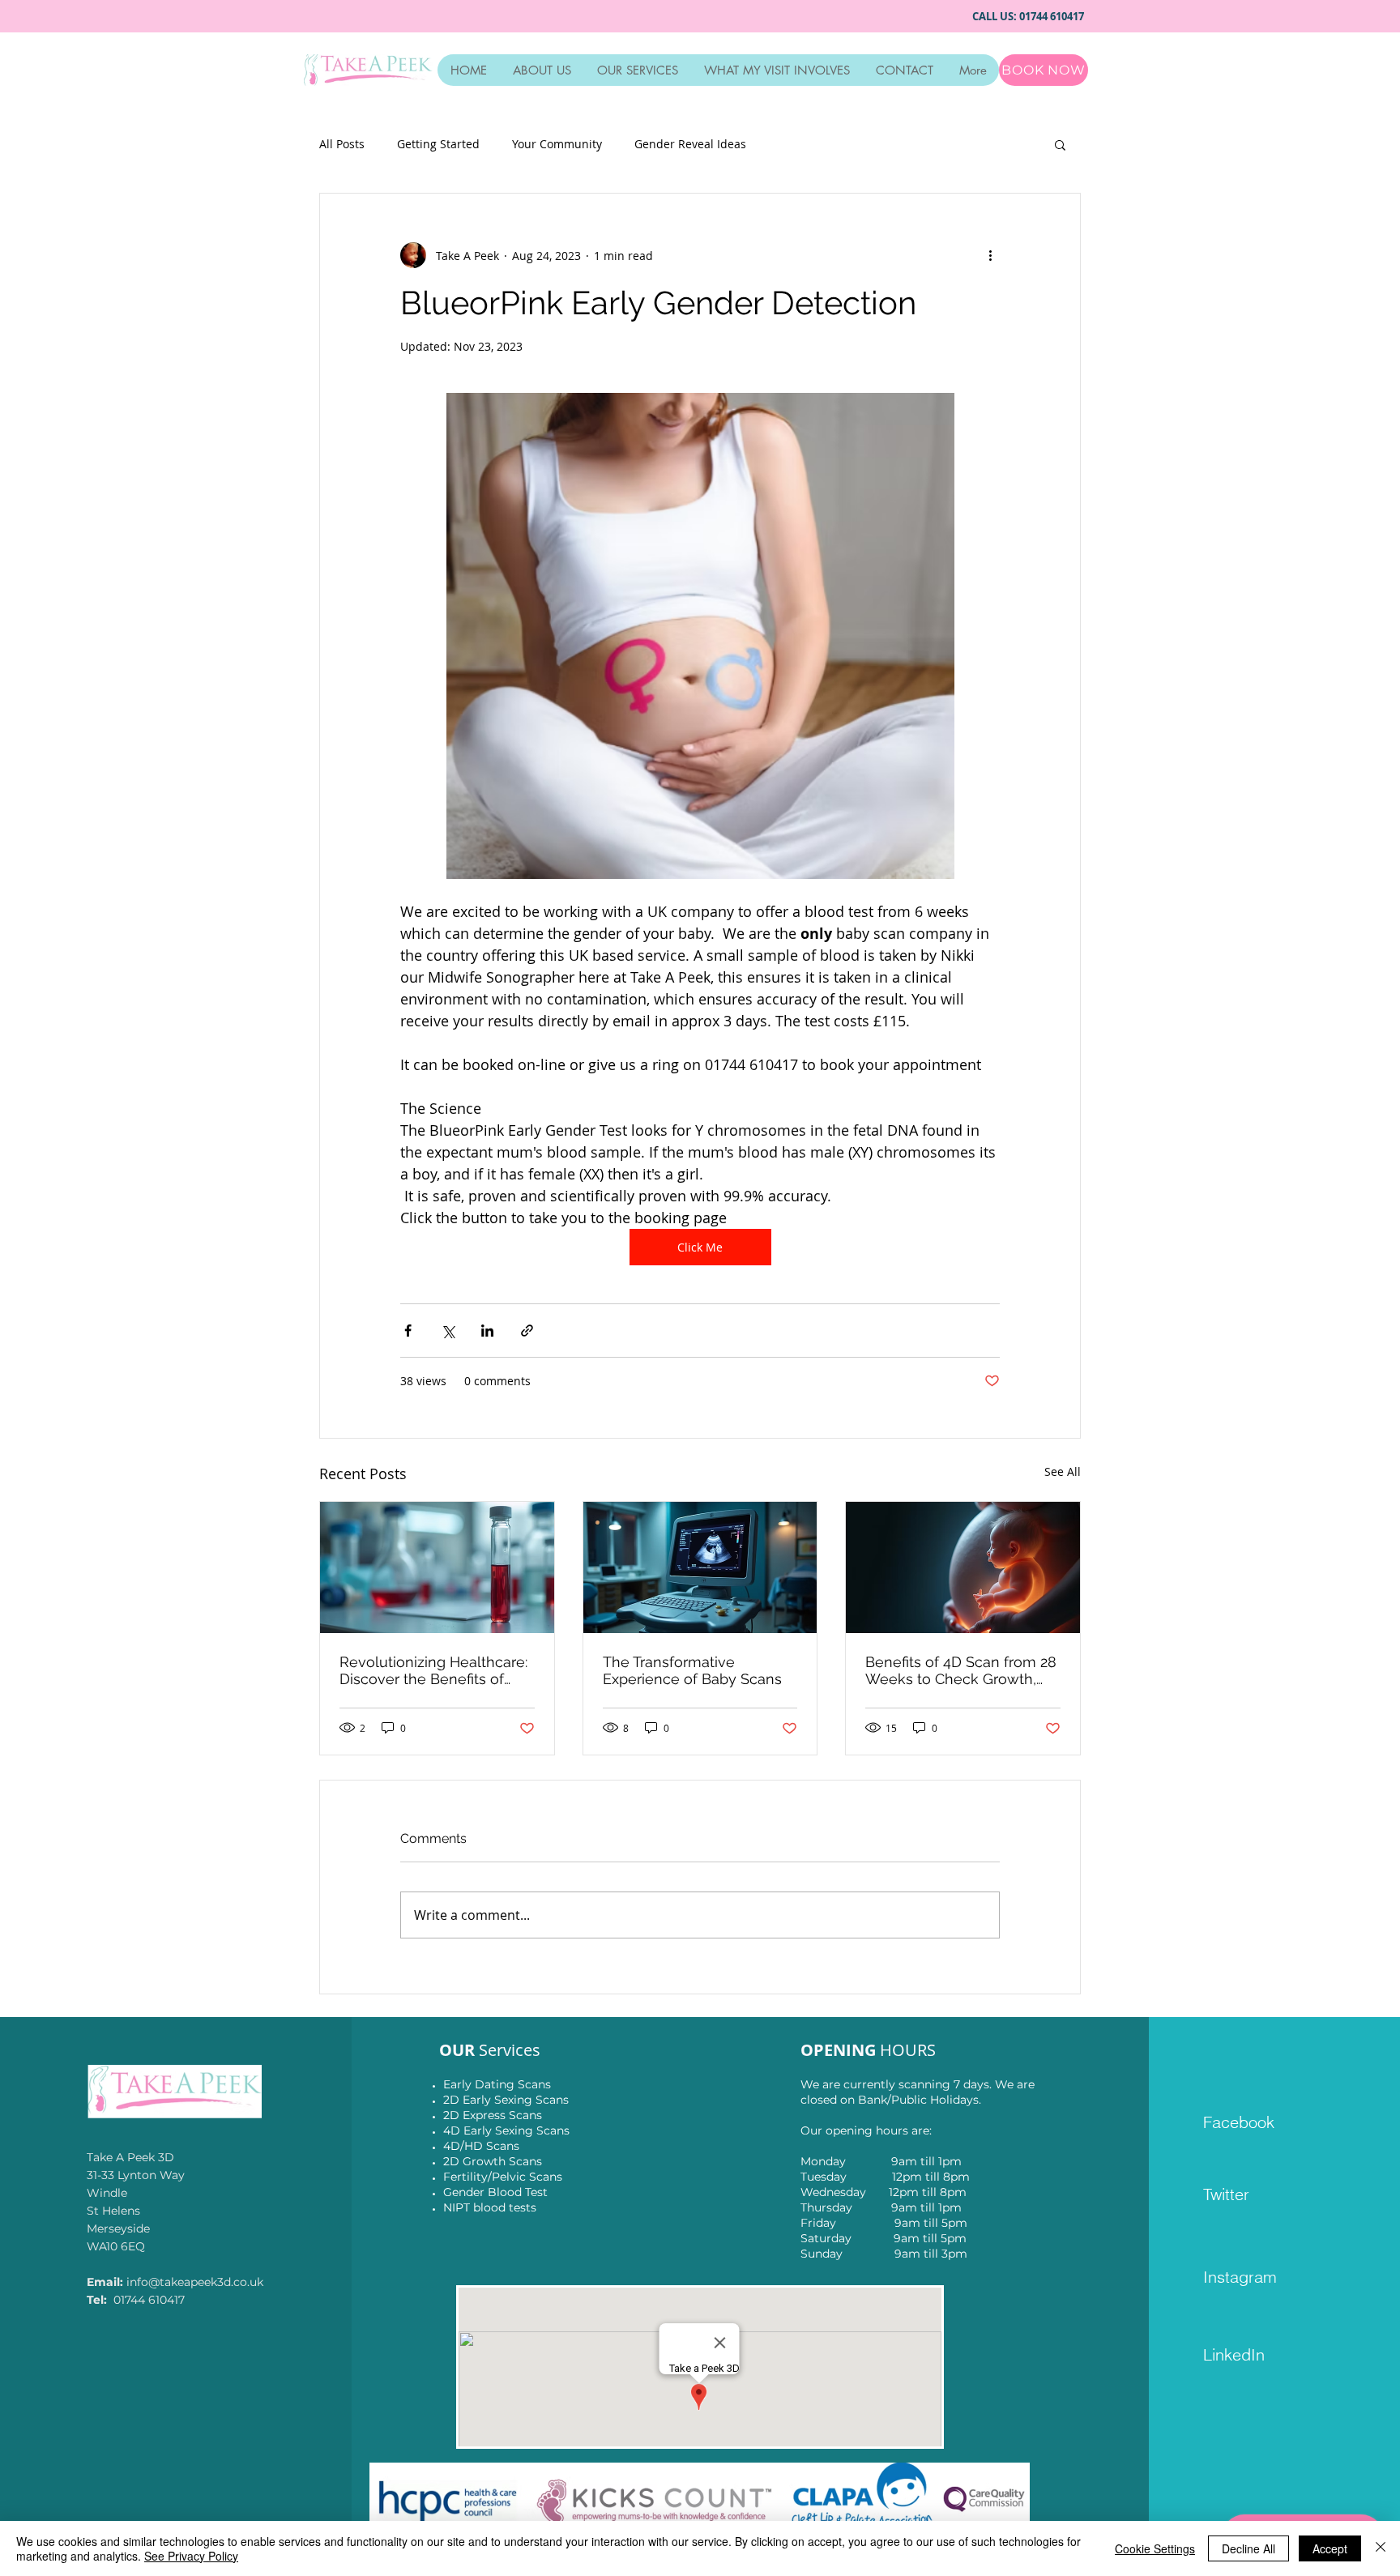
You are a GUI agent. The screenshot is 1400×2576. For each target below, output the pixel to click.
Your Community (557, 144)
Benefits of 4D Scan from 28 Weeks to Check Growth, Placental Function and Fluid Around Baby (961, 1670)
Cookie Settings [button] (1155, 2548)
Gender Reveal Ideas (690, 144)
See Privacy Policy (191, 2556)
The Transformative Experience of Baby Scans (692, 1670)
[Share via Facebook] (408, 1331)
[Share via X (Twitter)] (448, 1331)
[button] (1060, 144)
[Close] (1381, 2548)
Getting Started (438, 144)
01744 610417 (1054, 16)
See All (1063, 1471)
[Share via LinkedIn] (487, 1331)
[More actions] (990, 255)
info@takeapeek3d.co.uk (195, 2282)
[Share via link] (527, 1331)
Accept (1330, 2548)
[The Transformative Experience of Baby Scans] (700, 1567)
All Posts (342, 144)
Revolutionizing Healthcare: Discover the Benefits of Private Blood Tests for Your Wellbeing (433, 1670)
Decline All (1248, 2548)
